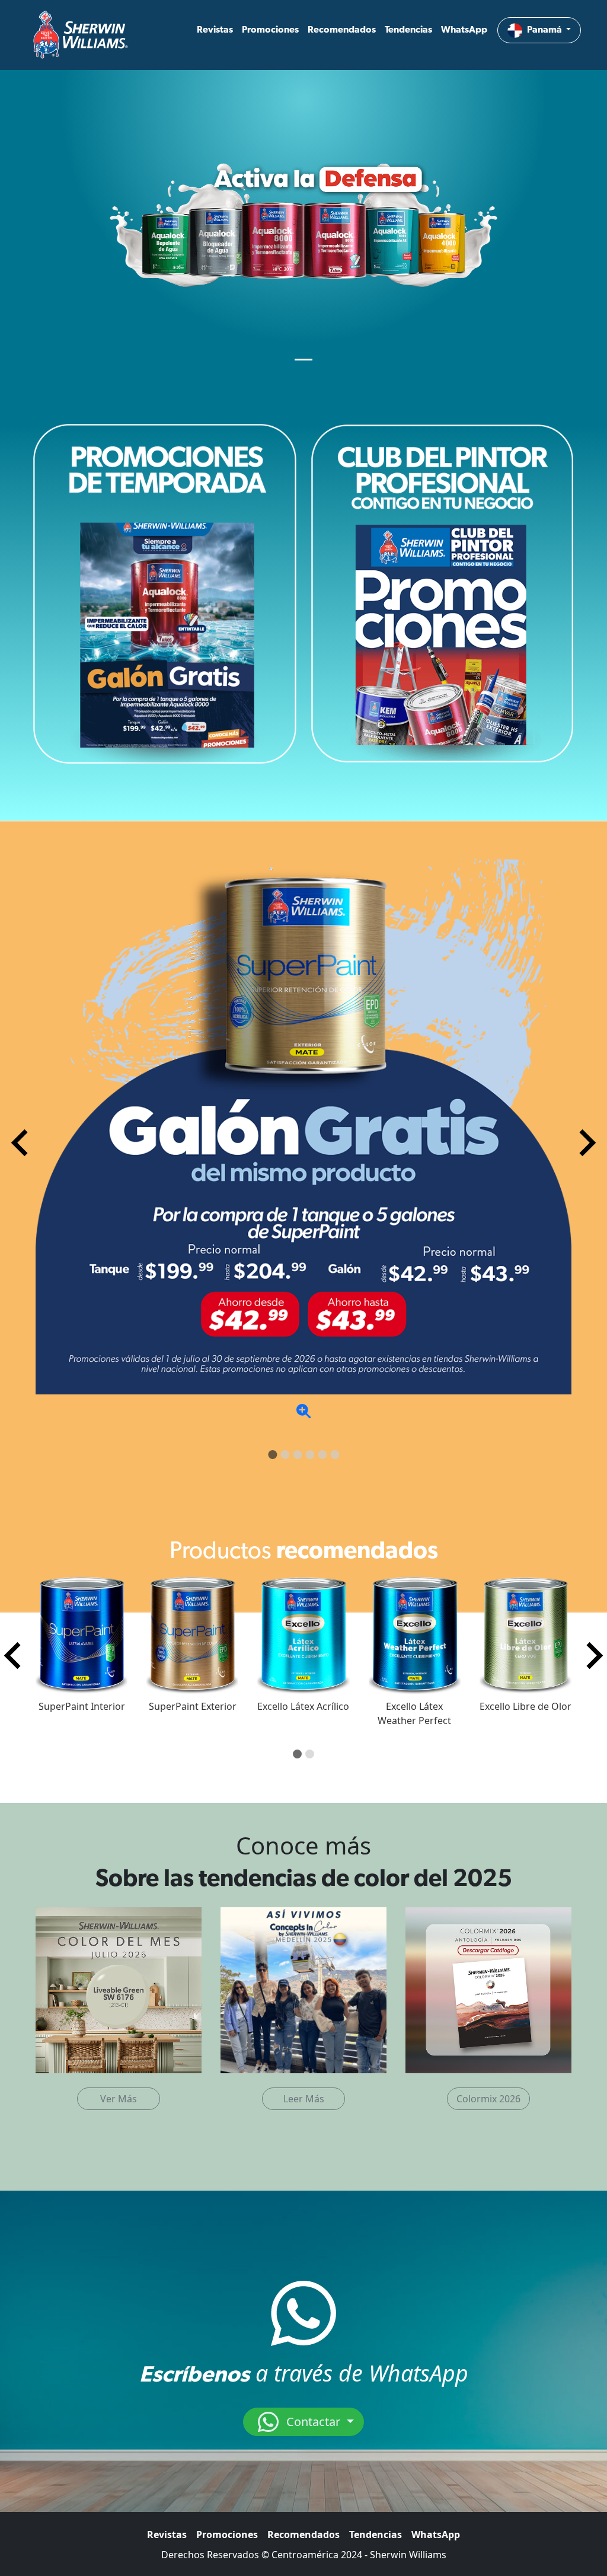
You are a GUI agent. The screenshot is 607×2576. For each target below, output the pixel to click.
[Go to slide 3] (297, 1455)
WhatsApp (464, 30)
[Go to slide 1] (272, 1455)
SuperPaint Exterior (193, 1706)
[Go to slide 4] (310, 1455)
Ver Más (119, 2099)
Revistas (215, 30)
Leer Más (304, 2099)
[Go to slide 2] (285, 1455)
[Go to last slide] (14, 1655)
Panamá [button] (545, 30)
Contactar (313, 2422)
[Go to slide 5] (322, 1455)
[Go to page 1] (297, 1754)
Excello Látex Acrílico (303, 1706)
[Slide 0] (303, 360)
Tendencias (408, 30)
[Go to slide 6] (335, 1455)
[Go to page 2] (310, 1754)
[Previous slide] (21, 1143)
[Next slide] (586, 1143)
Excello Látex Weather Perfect (414, 1713)
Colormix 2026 (488, 2099)
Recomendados (342, 30)
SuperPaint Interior (82, 1706)
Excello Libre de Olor (525, 1706)
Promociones (270, 30)
